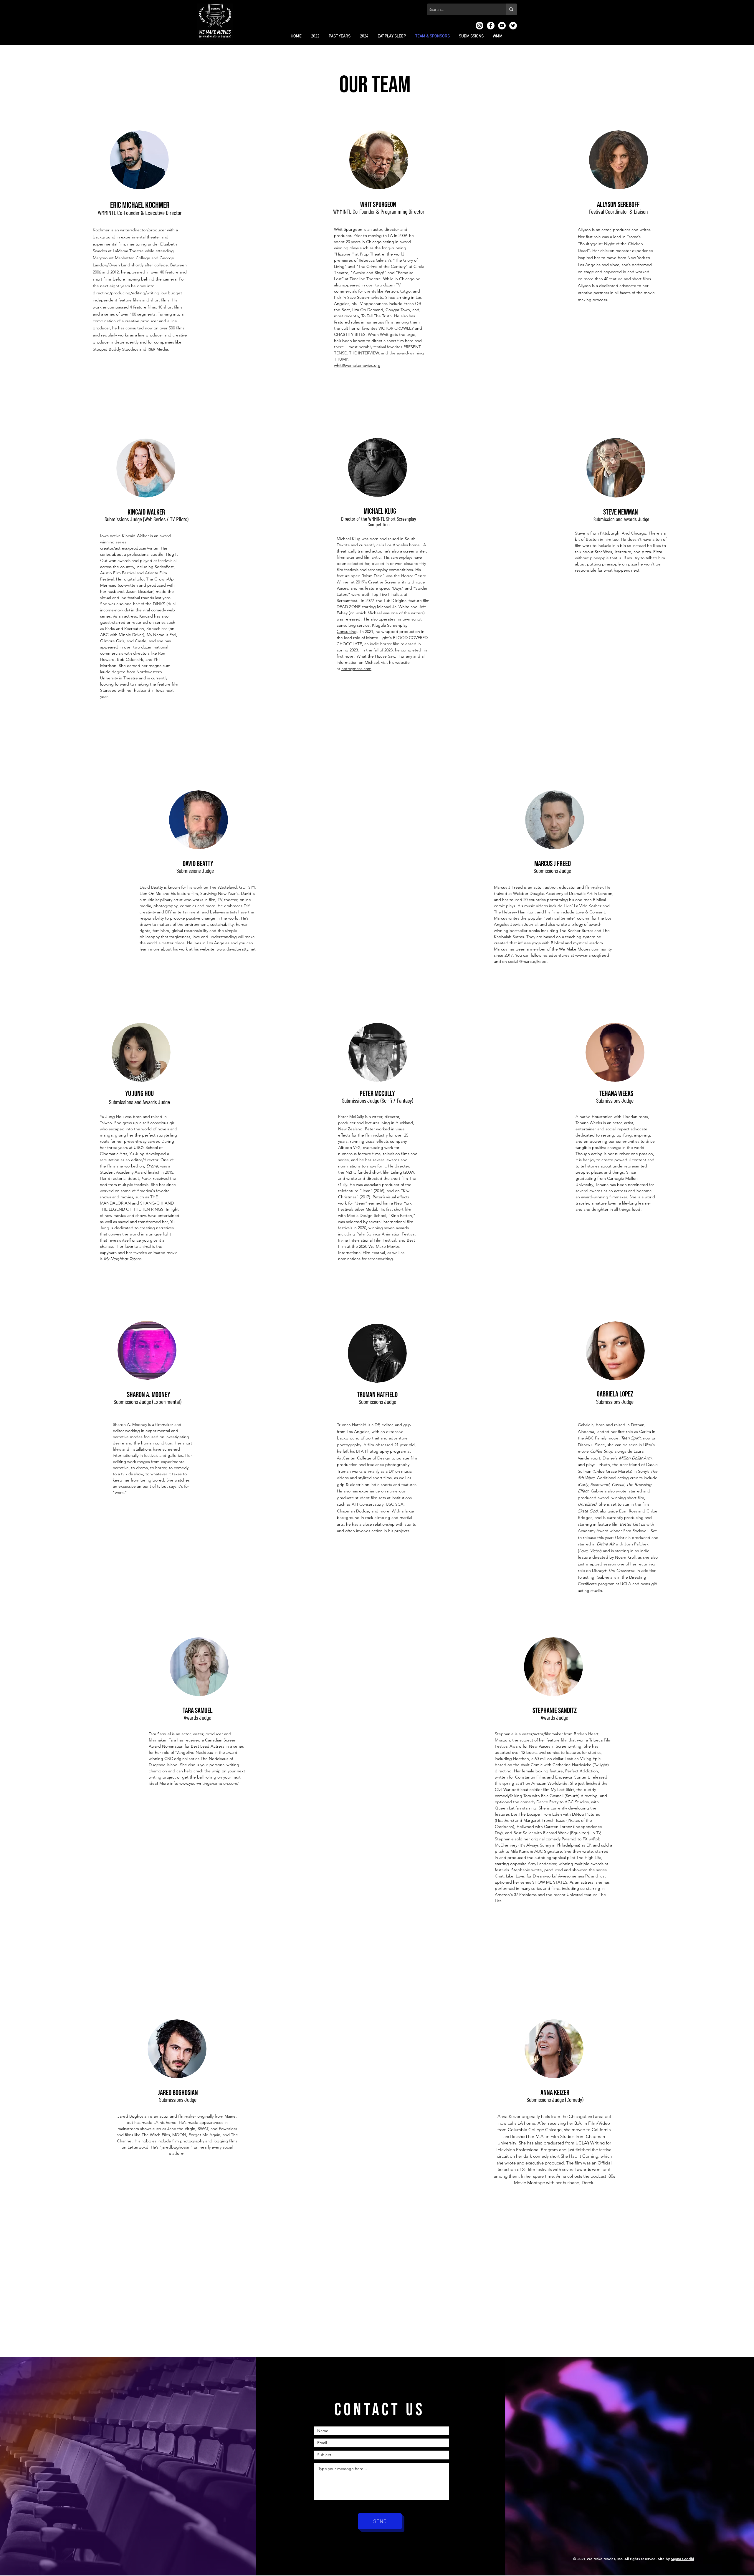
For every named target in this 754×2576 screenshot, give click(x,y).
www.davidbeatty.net (236, 949)
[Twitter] (513, 26)
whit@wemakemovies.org (357, 365)
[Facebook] (491, 26)
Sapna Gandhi (682, 2559)
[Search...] (511, 9)
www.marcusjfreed (592, 955)
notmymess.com (356, 669)
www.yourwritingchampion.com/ (209, 1783)
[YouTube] (502, 26)
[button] (315, 36)
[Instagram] (479, 26)
